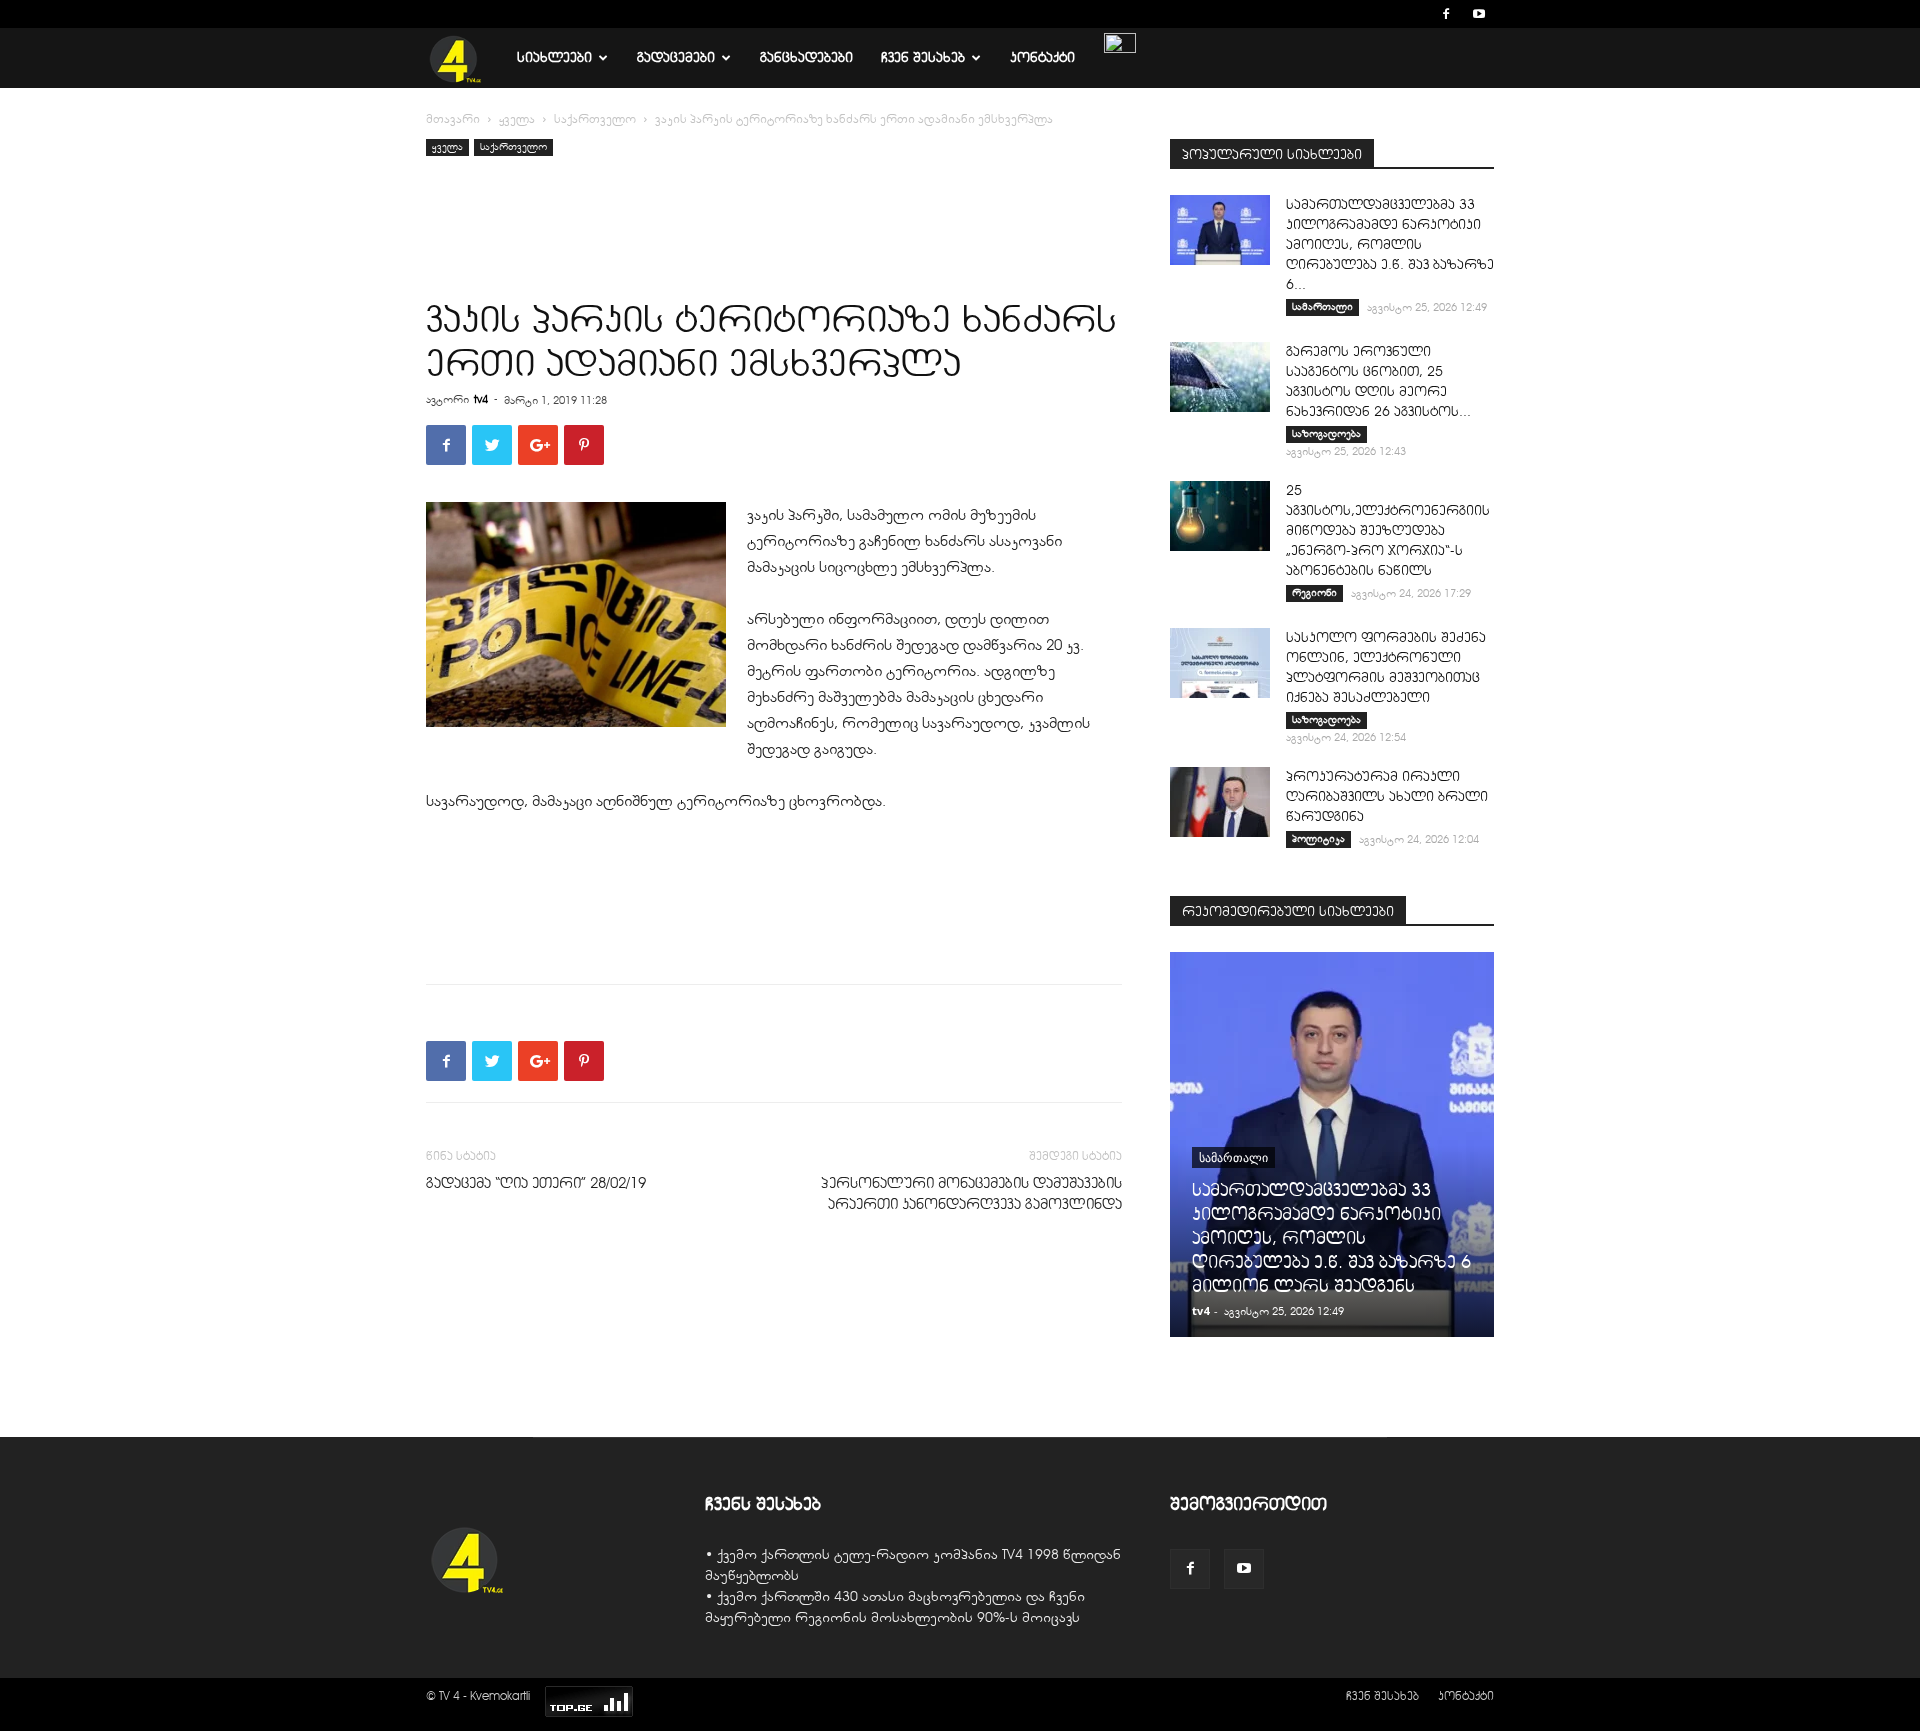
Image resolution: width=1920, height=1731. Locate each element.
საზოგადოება (1326, 433)
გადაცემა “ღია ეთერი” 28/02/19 (536, 1183)
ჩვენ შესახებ (923, 57)
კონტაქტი (1042, 57)
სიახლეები (554, 57)
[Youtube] (1479, 14)
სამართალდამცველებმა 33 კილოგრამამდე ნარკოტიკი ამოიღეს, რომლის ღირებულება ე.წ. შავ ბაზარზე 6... (1390, 244)
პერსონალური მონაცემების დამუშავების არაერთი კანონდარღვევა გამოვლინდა (971, 1193)
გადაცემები (676, 57)
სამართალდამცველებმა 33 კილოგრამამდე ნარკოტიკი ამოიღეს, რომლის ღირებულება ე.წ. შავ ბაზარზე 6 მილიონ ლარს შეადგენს (1331, 1238)
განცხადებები (806, 57)
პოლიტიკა (1318, 838)
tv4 (481, 399)
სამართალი (1322, 306)
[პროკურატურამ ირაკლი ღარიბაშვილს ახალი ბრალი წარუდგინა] (1220, 802)
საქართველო (595, 119)
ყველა (517, 119)
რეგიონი (1314, 592)
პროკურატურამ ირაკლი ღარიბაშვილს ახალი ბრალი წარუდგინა (1387, 796)
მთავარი (453, 119)
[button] (1416, 13)
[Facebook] (1446, 14)
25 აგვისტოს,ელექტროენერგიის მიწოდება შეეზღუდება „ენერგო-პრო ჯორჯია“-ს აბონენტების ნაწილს (1388, 530)
